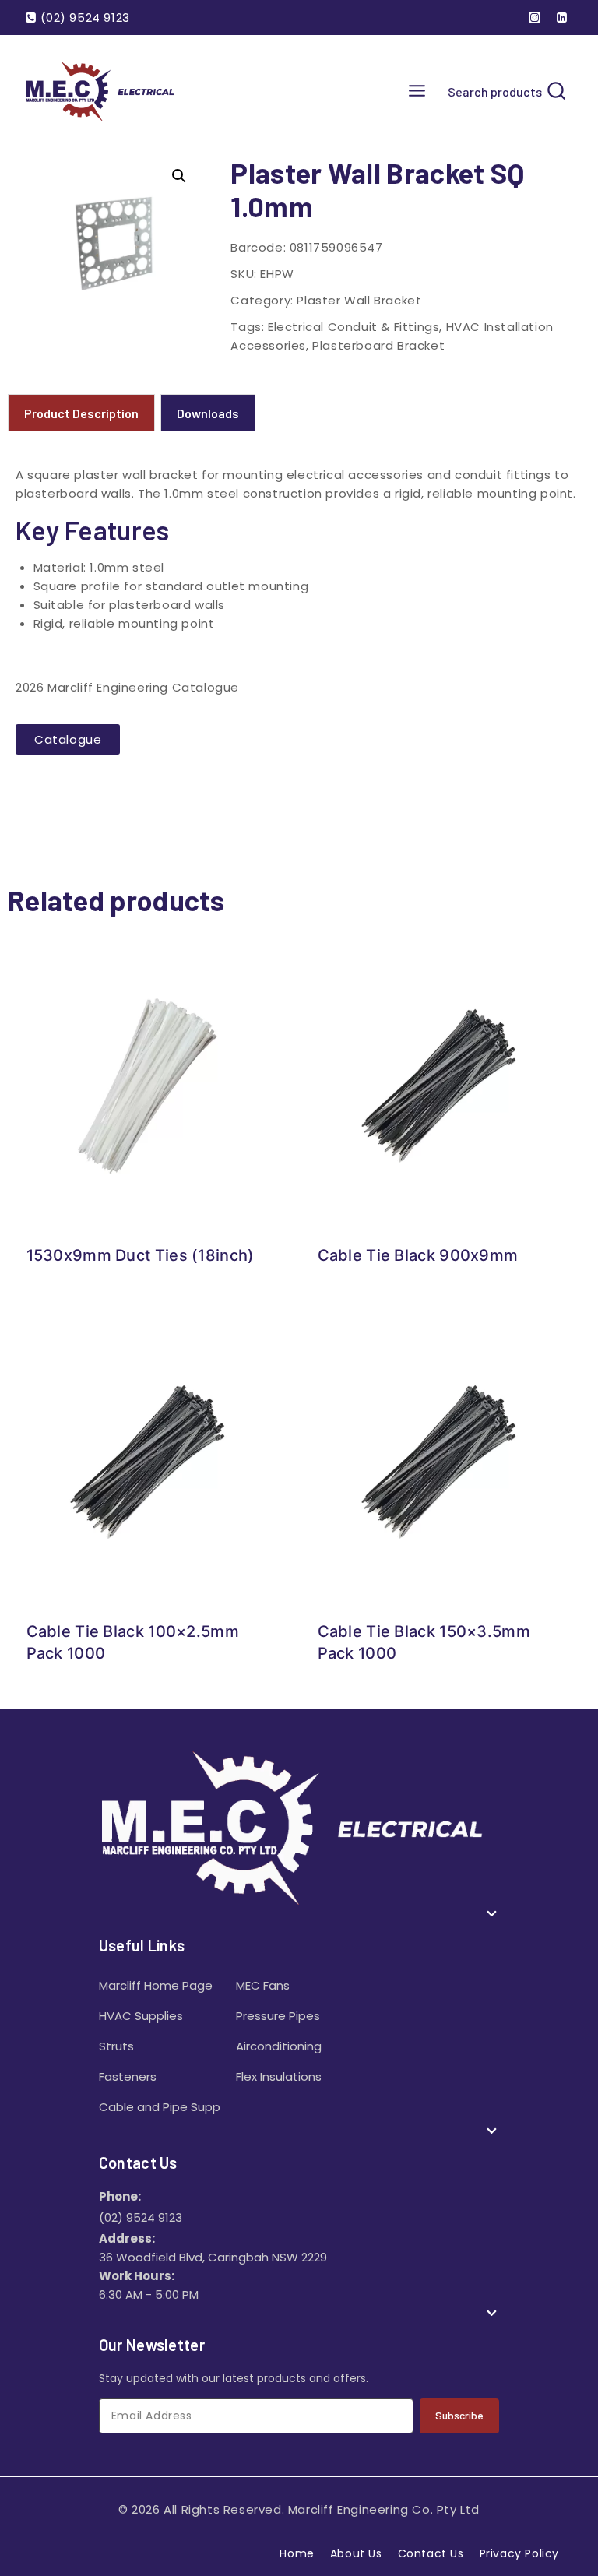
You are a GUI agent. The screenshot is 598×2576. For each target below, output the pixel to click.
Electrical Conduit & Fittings (354, 327)
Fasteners (128, 2076)
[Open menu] (417, 91)
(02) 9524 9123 (141, 2217)
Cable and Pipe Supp (160, 2107)
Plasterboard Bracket (378, 345)
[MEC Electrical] (103, 91)
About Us (356, 2553)
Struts (116, 2046)
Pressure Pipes (278, 2016)
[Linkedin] (561, 18)
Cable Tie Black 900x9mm (418, 1255)
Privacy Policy (519, 2553)
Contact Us (431, 2553)
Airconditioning (279, 2046)
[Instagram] (535, 18)
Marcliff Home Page (156, 1985)
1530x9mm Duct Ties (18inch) (141, 1255)
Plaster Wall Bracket (359, 300)
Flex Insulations (279, 2076)
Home (297, 2553)
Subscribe (459, 2415)
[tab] (81, 412)
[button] (179, 176)
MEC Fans (263, 1985)
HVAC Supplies (141, 2016)
